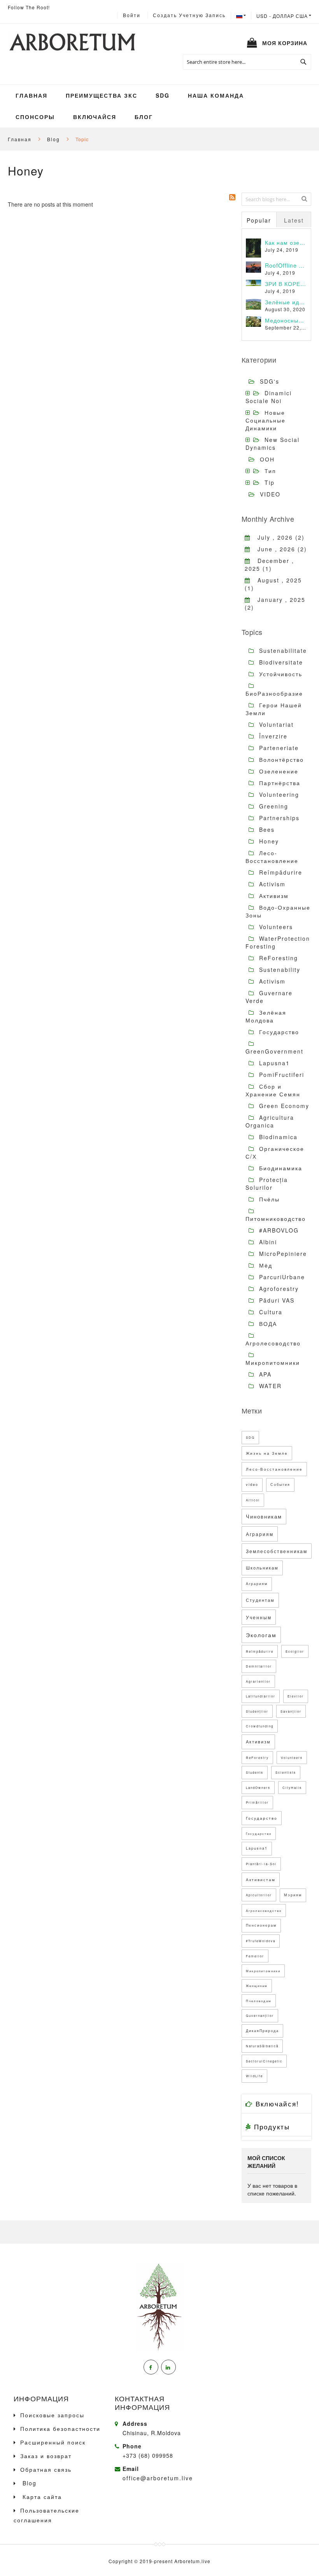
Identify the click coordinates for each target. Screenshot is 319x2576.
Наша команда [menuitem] (216, 95)
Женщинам (257, 1986)
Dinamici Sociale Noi (269, 397)
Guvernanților (260, 2016)
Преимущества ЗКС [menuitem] (102, 95)
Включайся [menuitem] (95, 117)
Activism (271, 884)
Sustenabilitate (282, 651)
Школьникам (262, 1568)
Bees (266, 829)
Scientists (286, 1772)
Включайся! (276, 2103)
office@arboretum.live (158, 2478)
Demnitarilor (259, 1666)
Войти (132, 15)
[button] (284, 16)
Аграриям (260, 1534)
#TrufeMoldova (261, 1941)
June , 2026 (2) (279, 549)
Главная (21, 139)
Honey (268, 841)
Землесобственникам (277, 1551)
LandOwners (258, 1788)
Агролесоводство (273, 1343)
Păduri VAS (276, 1300)
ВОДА (267, 1324)
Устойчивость (280, 674)
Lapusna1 (273, 1063)
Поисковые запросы (52, 2415)
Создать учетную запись (189, 15)
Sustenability (279, 970)
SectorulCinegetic (264, 2061)
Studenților (257, 1711)
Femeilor (255, 1956)
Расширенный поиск (53, 2442)
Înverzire (272, 736)
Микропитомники (273, 1363)
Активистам (261, 1880)
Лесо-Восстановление (272, 857)
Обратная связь (46, 2469)
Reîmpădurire (280, 872)
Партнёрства (279, 783)
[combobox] (247, 62)
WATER (269, 1386)
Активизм (273, 896)
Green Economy (283, 1106)
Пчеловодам (259, 2001)
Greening (273, 806)
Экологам (261, 1635)
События (280, 1484)
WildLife (254, 2076)
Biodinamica (277, 1137)
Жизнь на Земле (267, 1453)
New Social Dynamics (273, 444)
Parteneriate (278, 748)
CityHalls (292, 1788)
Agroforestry (278, 1289)
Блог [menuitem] (144, 117)
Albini (267, 1242)
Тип (270, 471)
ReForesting (277, 958)
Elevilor (296, 1696)
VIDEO (270, 494)
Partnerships (278, 818)
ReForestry (257, 1758)
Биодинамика (280, 1168)
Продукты (271, 2126)
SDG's (270, 381)
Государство (278, 1032)
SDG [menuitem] (163, 95)
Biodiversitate (280, 662)
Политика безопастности (60, 2429)
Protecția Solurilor (267, 1184)
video (252, 1484)
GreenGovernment (274, 1051)
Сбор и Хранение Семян (273, 1090)
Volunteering (278, 794)
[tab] (259, 219)
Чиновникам (264, 1516)
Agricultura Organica (270, 1121)
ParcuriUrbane (281, 1277)
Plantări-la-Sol (261, 1864)
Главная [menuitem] (32, 95)
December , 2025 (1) (269, 565)
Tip (270, 482)
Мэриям (293, 1895)
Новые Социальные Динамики (266, 420)
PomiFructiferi (280, 1075)
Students (255, 1772)
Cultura (270, 1312)
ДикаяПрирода (262, 2031)
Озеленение (278, 771)
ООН (267, 459)
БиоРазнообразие (274, 693)
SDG (250, 1437)
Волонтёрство (280, 759)
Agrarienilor (258, 1681)
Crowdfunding (260, 1726)
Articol (253, 1500)
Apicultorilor (259, 1895)
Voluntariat (275, 724)
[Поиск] (304, 198)
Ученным (259, 1617)
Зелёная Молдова (266, 1016)
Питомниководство (276, 1219)
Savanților (291, 1711)
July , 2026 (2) (278, 537)
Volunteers (275, 927)
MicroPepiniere (282, 1254)
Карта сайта (41, 2497)
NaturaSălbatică (262, 2046)
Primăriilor (257, 1802)
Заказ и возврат (46, 2456)
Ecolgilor (295, 1651)
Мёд (265, 1265)
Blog (54, 139)
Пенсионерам (261, 1925)
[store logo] (72, 43)
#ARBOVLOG (278, 1230)
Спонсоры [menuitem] (35, 117)
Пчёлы (268, 1199)
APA (264, 1374)
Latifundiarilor (261, 1696)
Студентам (260, 1600)
